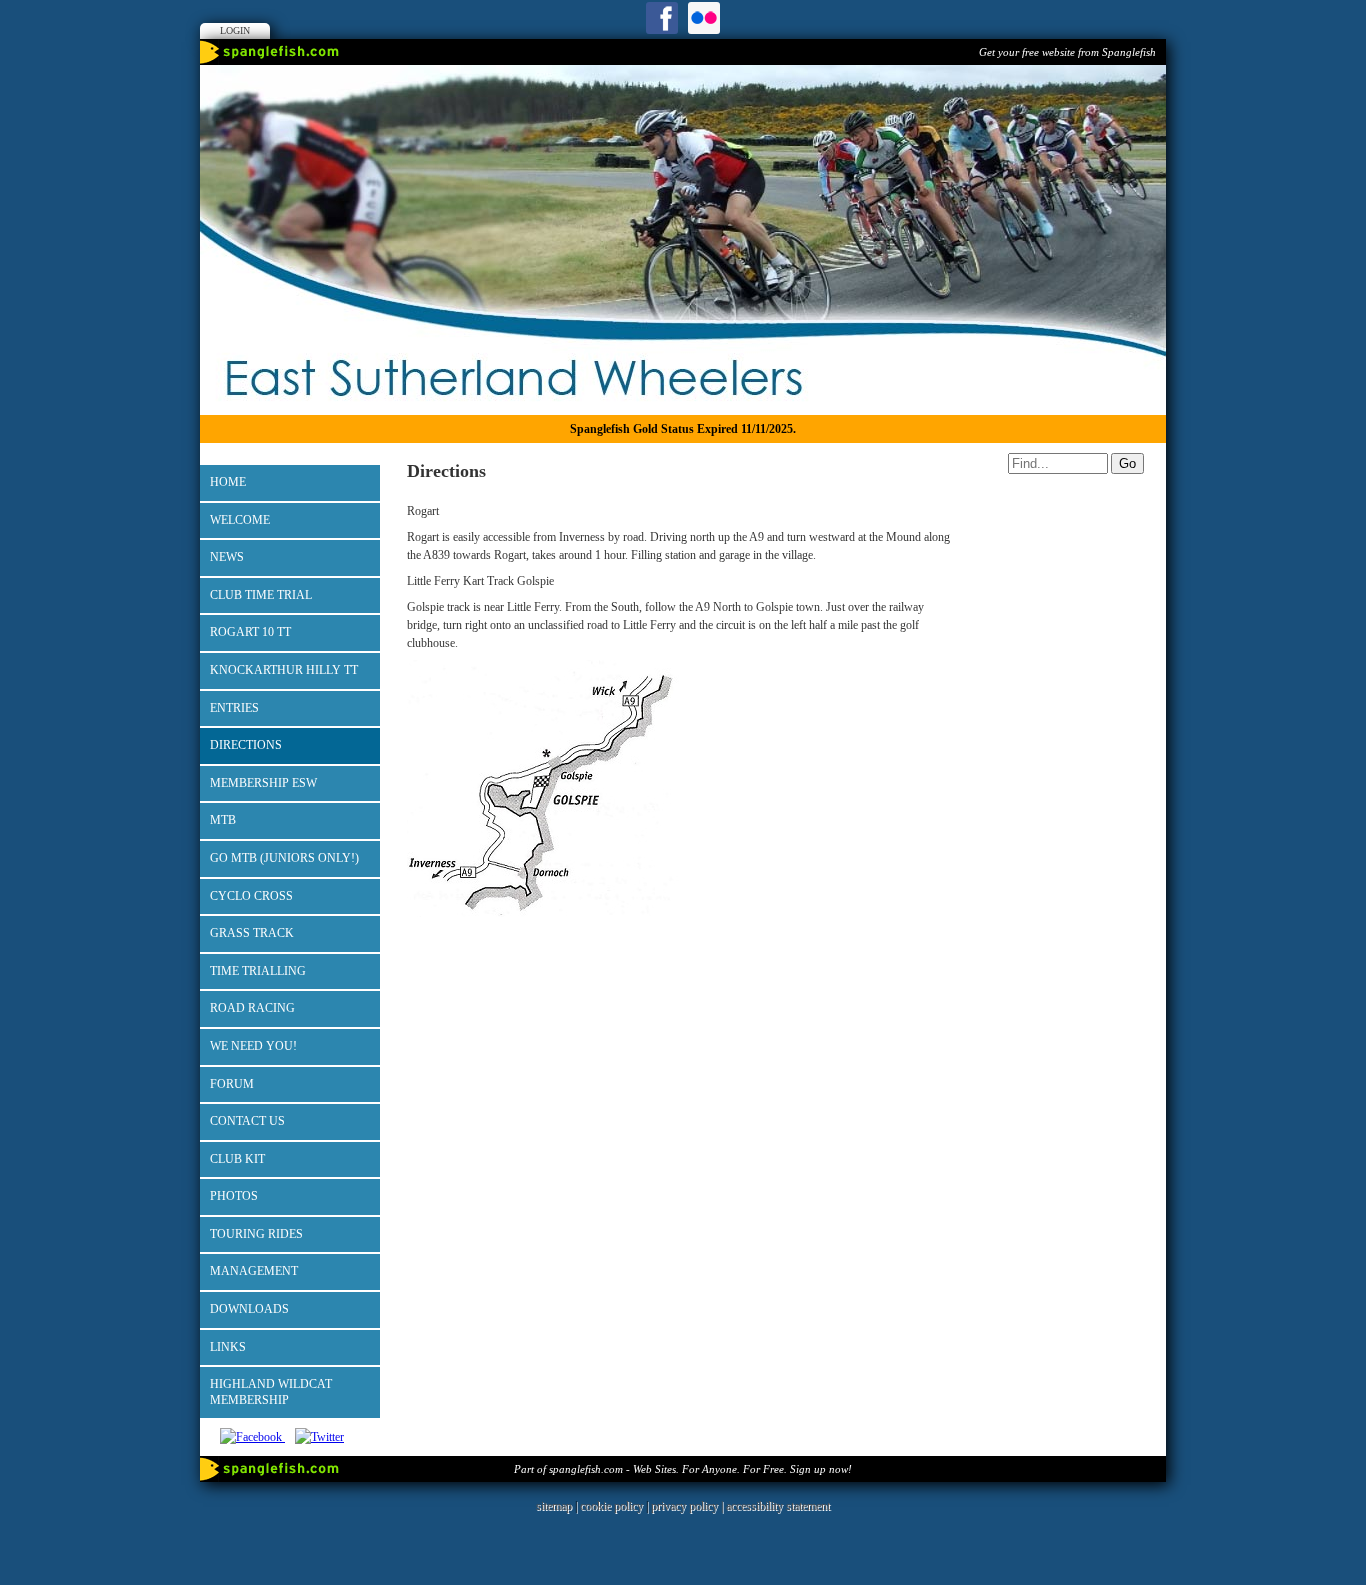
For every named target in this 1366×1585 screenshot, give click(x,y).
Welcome (240, 520)
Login (235, 30)
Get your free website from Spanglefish (1067, 52)
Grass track (252, 933)
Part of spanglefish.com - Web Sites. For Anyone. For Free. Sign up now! (683, 1469)
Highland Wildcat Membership (271, 1392)
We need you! (253, 1046)
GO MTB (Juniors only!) (284, 858)
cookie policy (611, 1506)
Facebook (662, 18)
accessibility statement (778, 1506)
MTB (223, 820)
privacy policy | (688, 1506)
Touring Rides (256, 1234)
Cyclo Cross (251, 896)
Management (254, 1271)
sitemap (554, 1506)
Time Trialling (258, 971)
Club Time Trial (261, 595)
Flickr (704, 18)
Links (228, 1347)
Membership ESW (263, 783)
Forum (232, 1084)
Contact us (247, 1121)
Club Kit (237, 1159)
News (227, 557)
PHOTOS (234, 1196)
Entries (234, 708)
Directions (246, 745)
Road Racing (252, 1008)
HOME (228, 482)
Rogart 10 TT (250, 632)
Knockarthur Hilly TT (284, 670)
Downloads (249, 1309)
